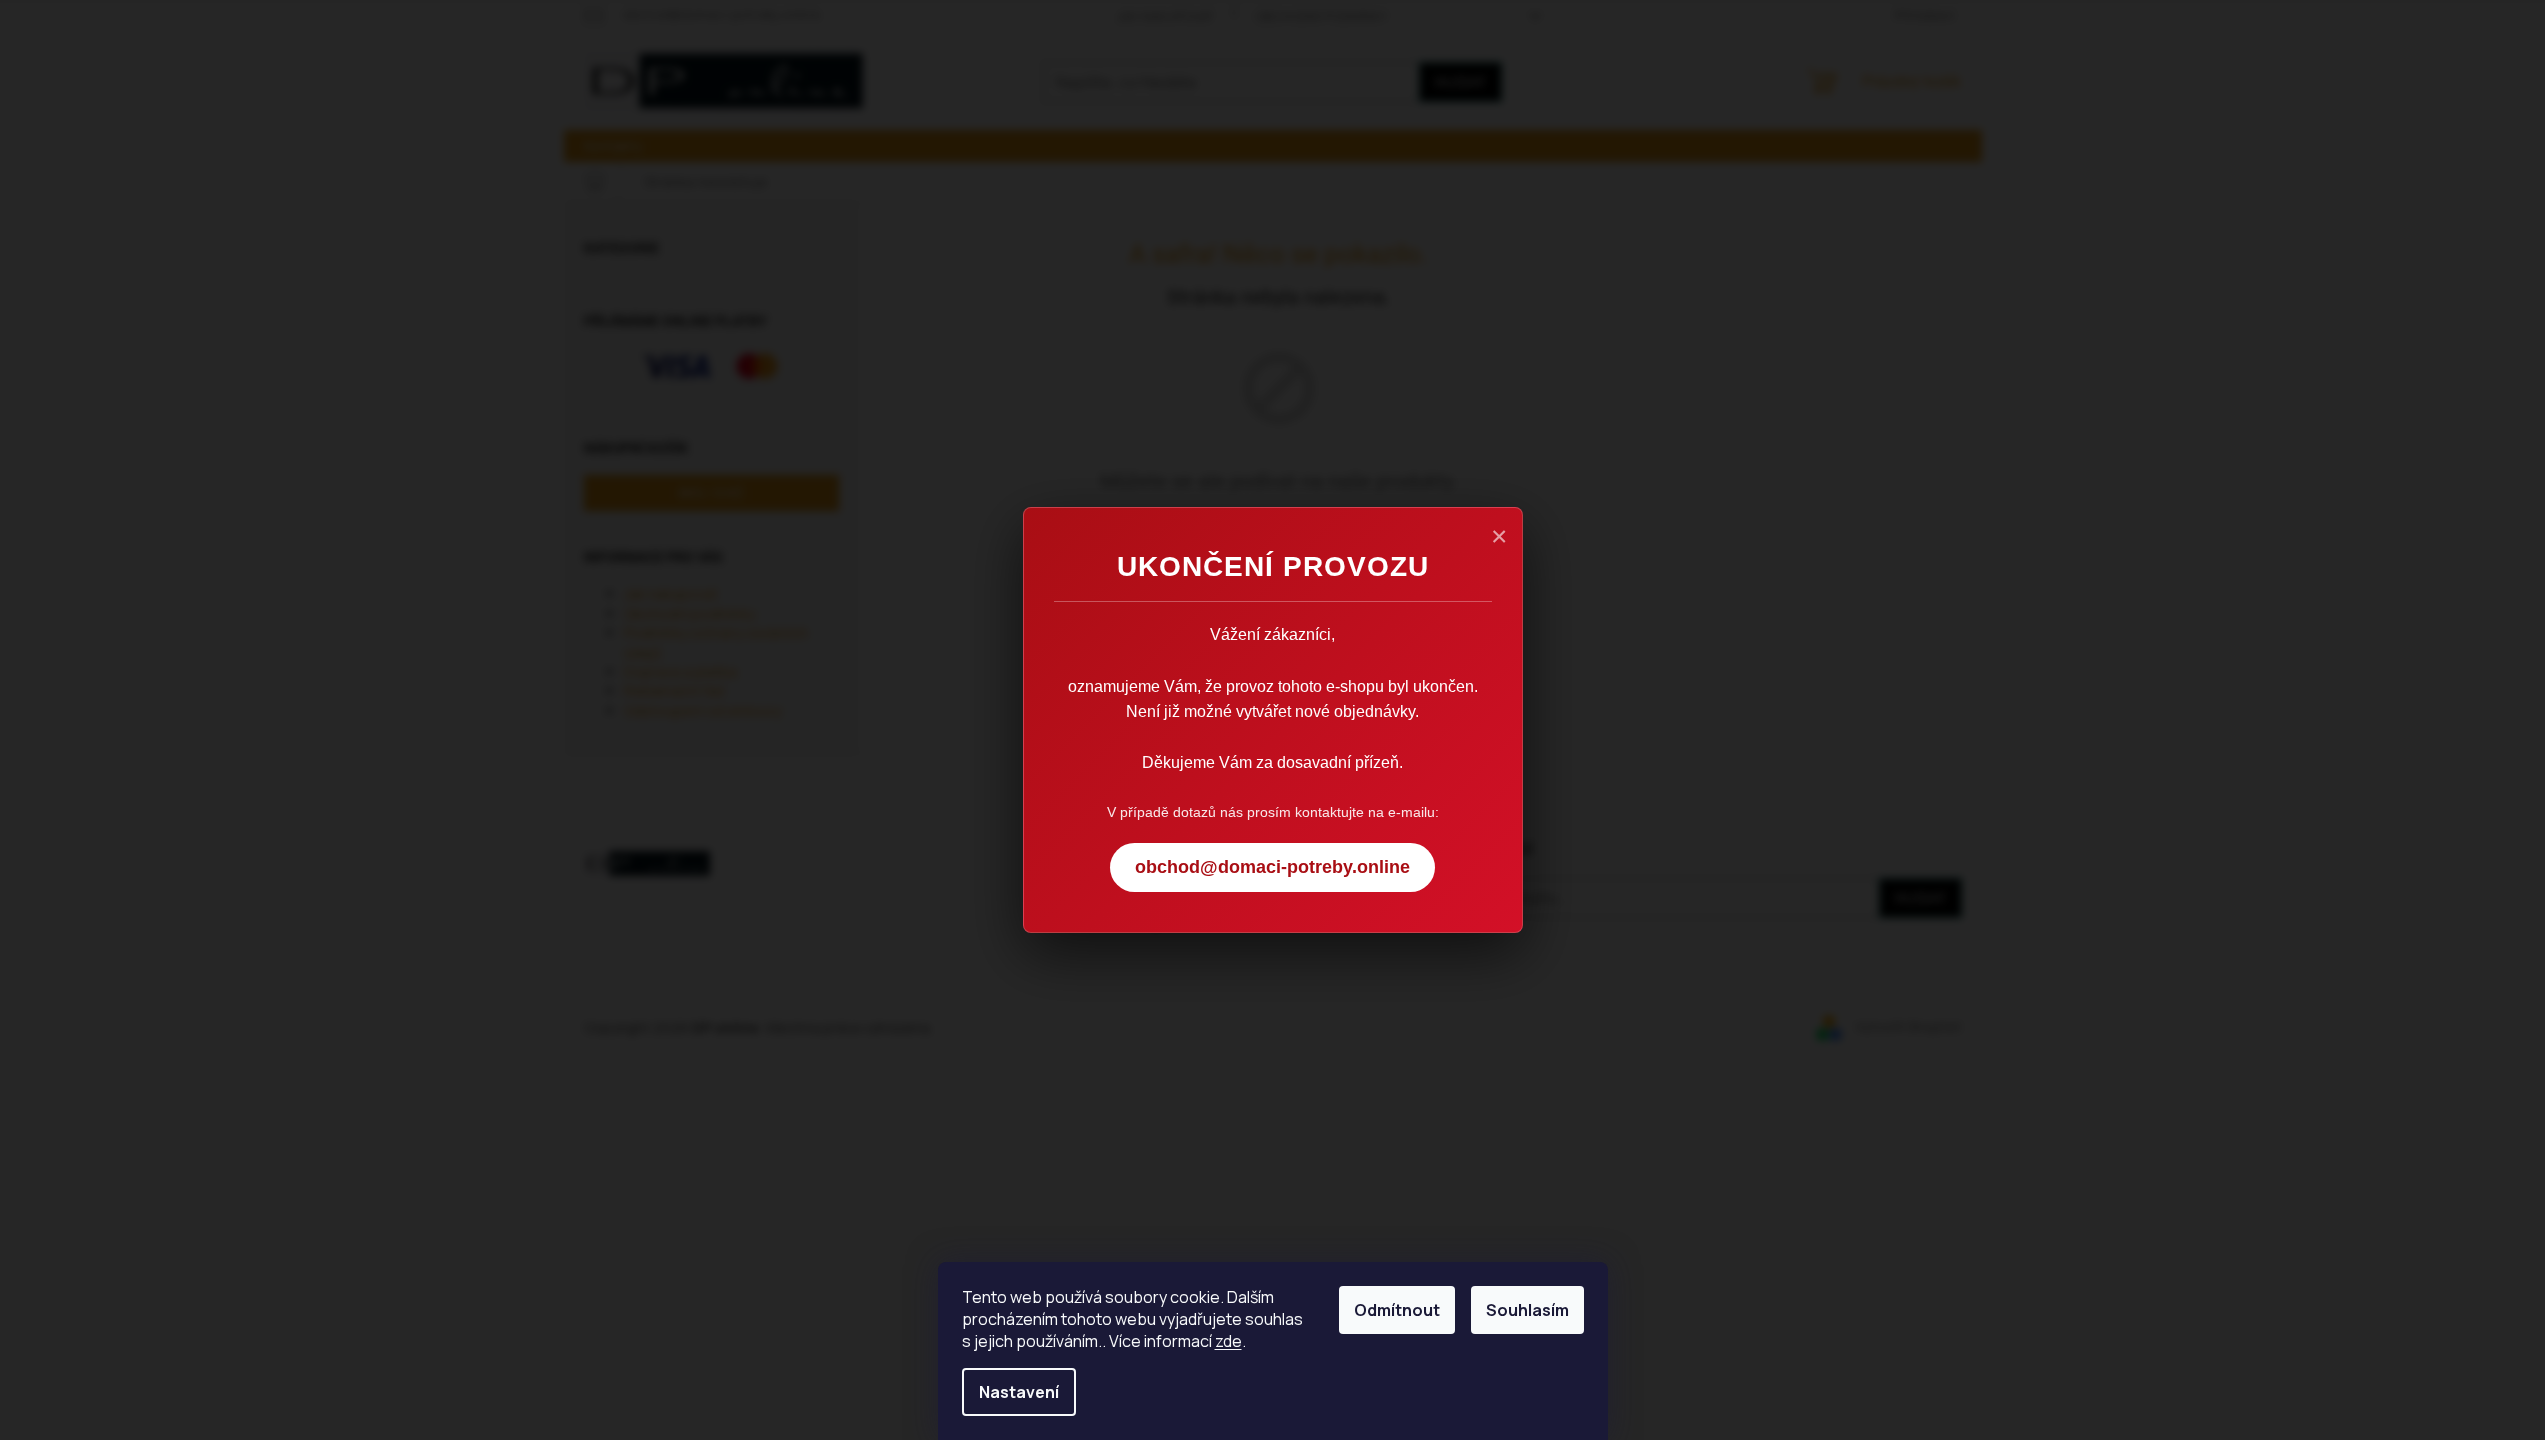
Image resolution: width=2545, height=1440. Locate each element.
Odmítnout (1397, 1310)
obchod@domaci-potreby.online (1272, 867)
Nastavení (1019, 1392)
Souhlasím (1527, 1310)
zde (1228, 1341)
